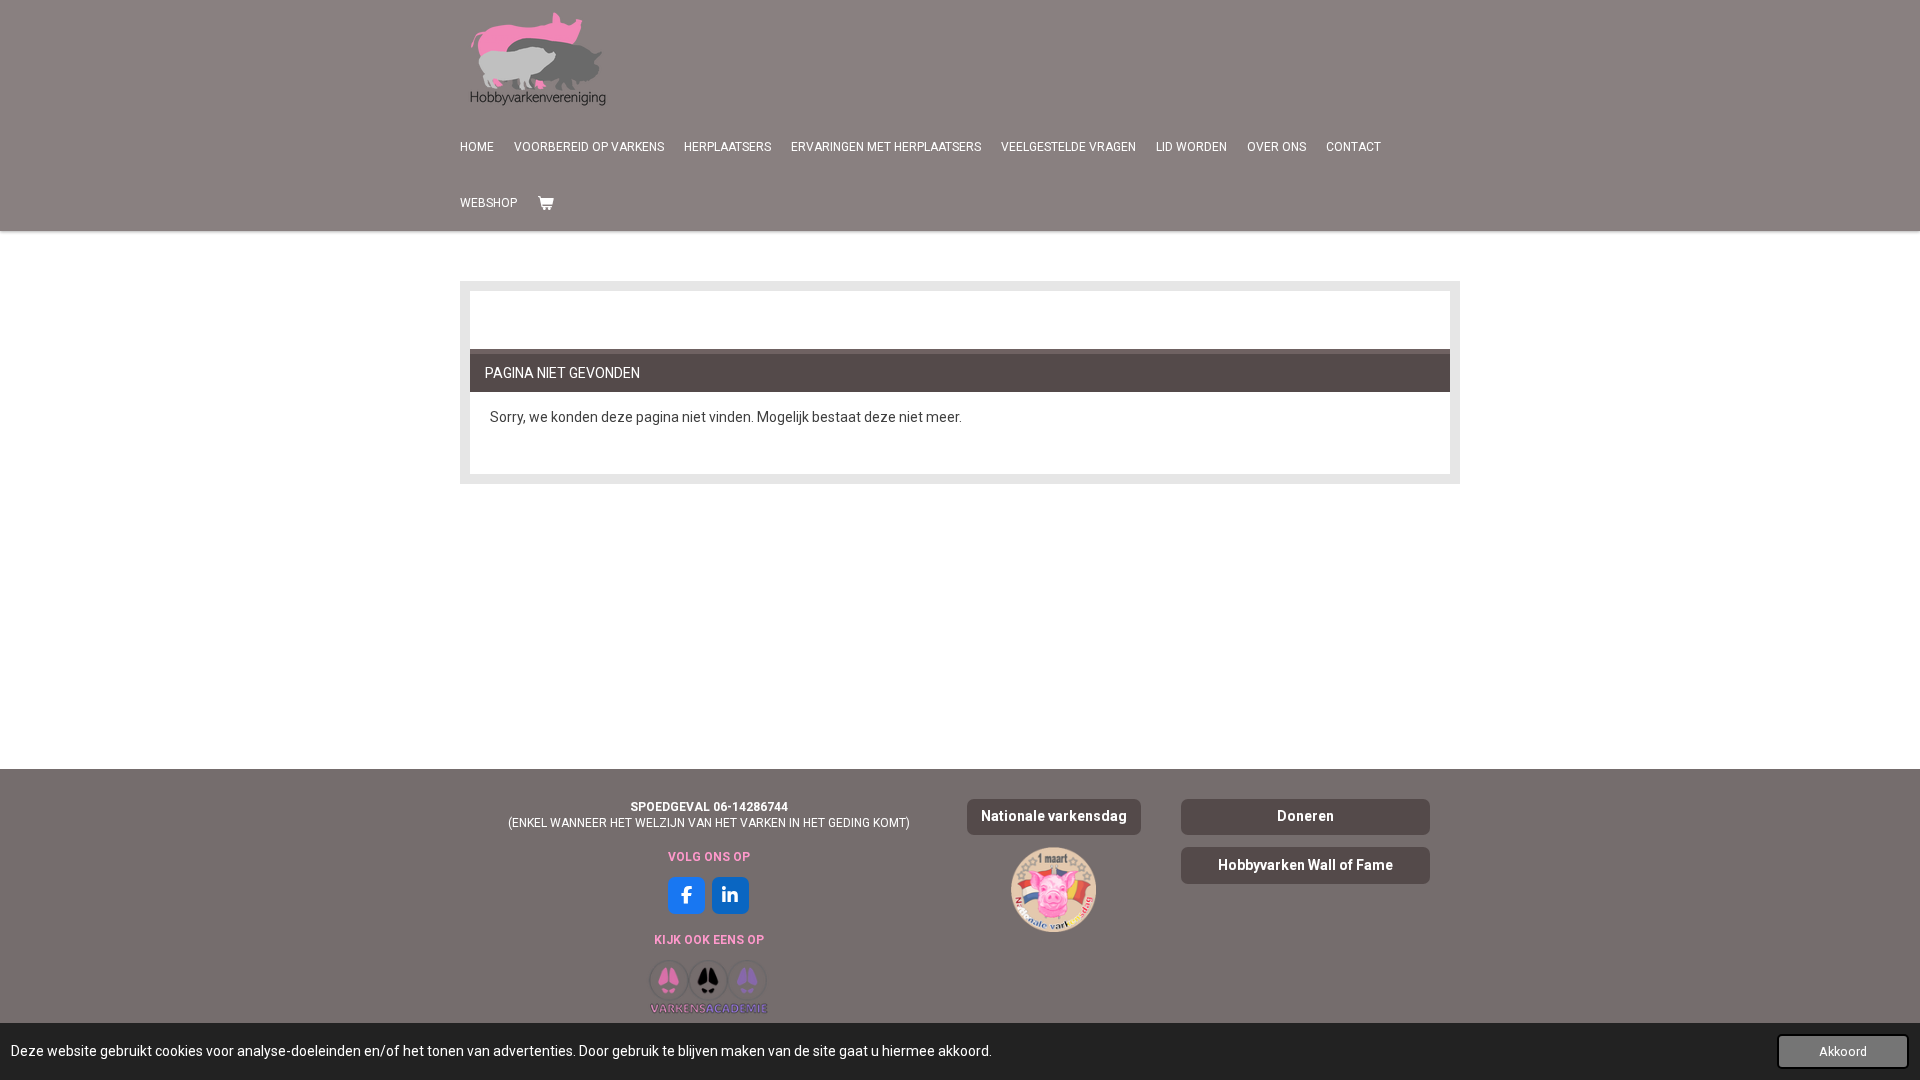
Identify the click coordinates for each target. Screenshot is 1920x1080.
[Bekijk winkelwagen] (545, 203)
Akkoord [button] (1843, 1051)
